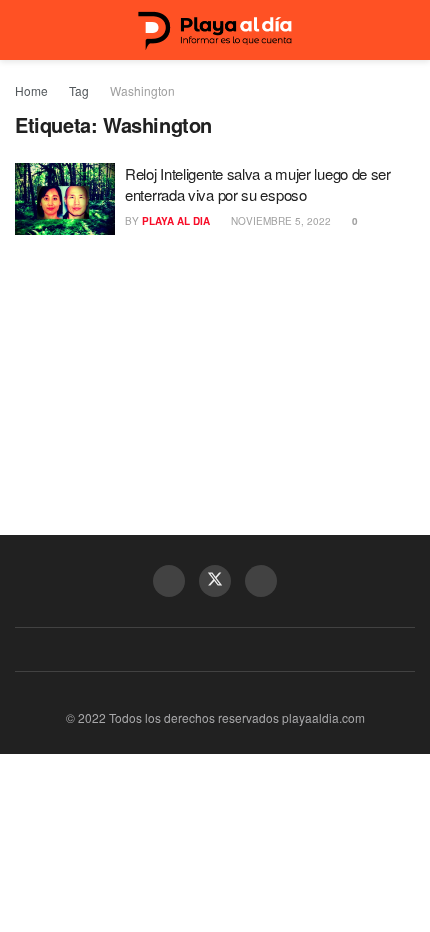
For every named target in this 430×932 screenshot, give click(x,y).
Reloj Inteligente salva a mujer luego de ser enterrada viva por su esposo (258, 184)
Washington (142, 90)
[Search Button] (406, 30)
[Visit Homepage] (215, 30)
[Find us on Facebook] (169, 581)
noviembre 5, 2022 (279, 221)
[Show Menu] (23, 30)
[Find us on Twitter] (215, 581)
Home (31, 90)
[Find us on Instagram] (261, 581)
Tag (79, 90)
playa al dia (176, 221)
